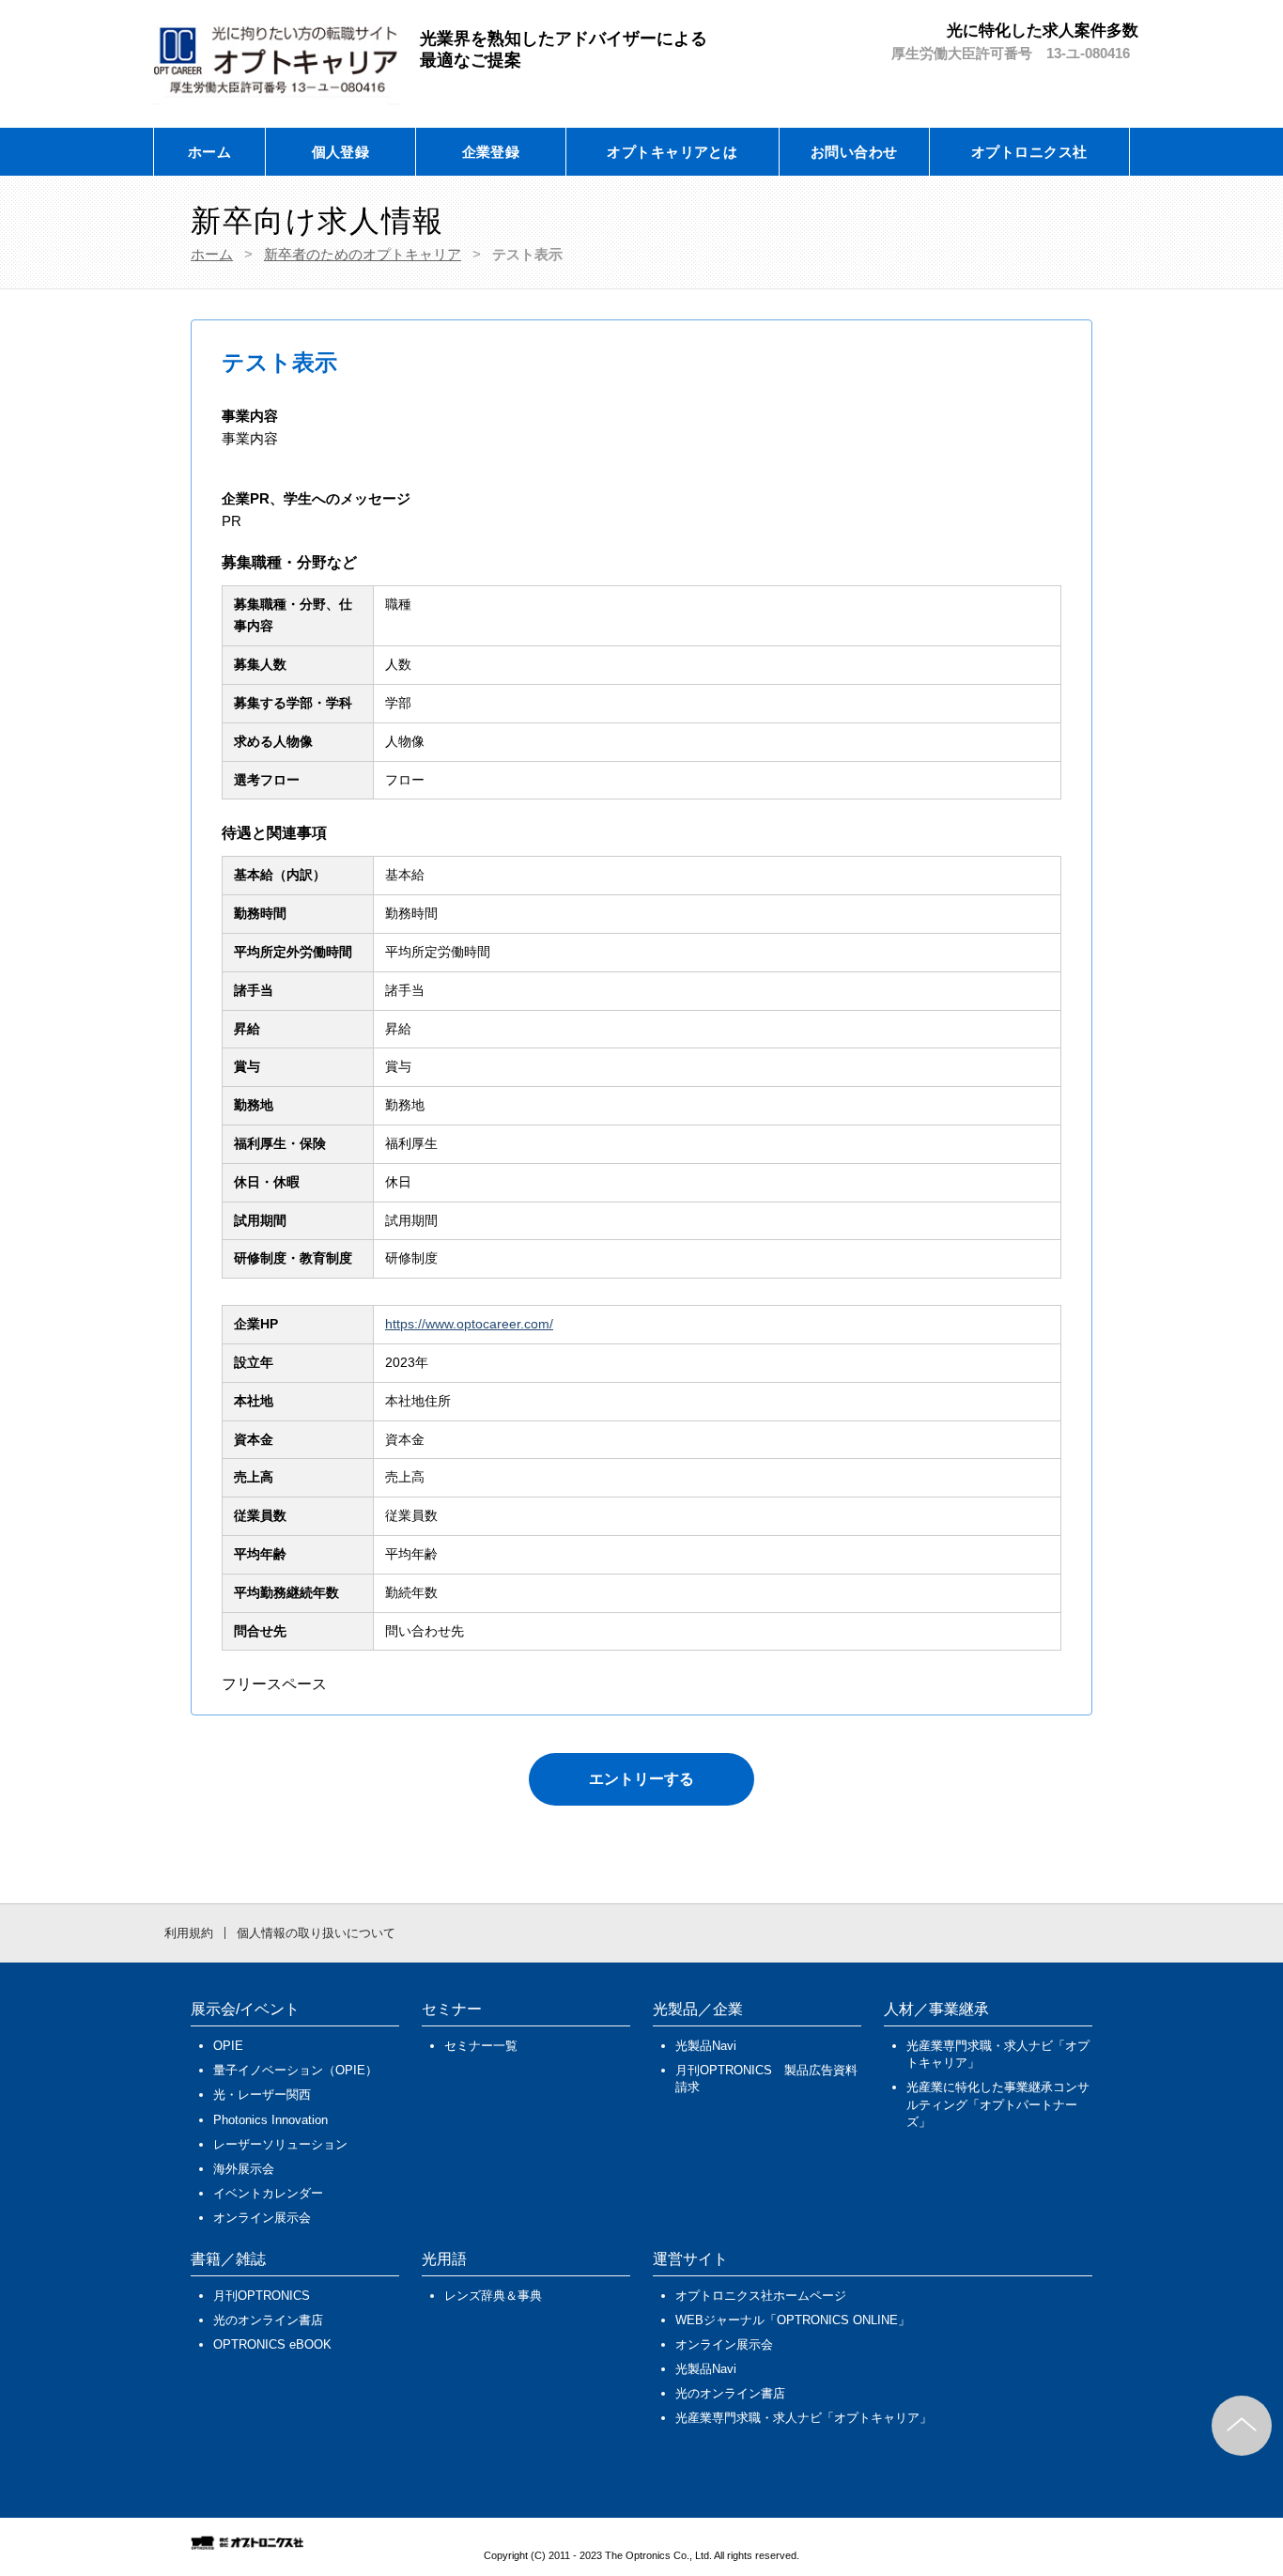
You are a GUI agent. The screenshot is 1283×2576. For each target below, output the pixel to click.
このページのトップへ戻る (1242, 2426)
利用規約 (189, 1933)
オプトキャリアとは (672, 152)
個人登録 (341, 152)
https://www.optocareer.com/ (469, 1324)
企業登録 (491, 152)
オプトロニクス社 (1029, 152)
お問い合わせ (854, 152)
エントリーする (641, 1779)
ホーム (209, 152)
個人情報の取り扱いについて (316, 1933)
